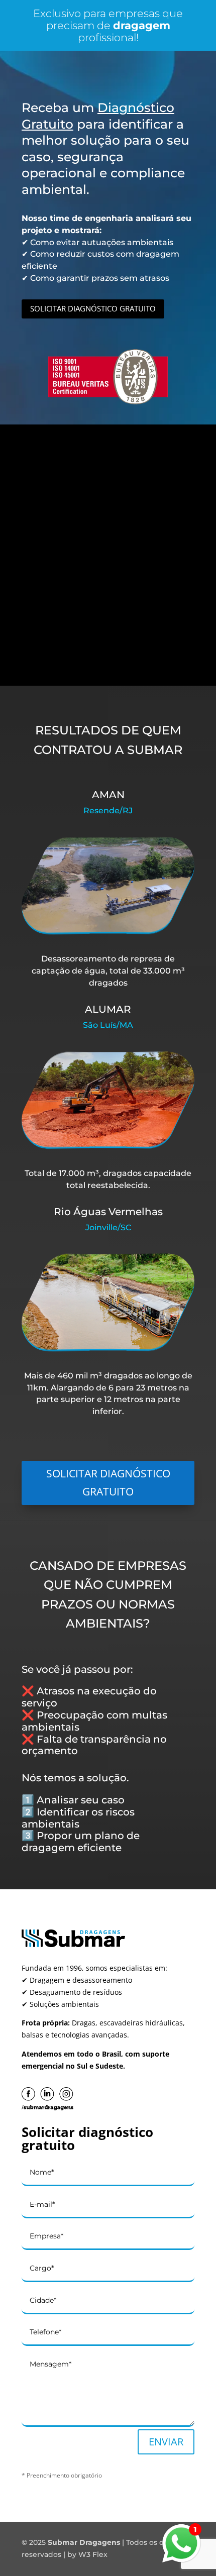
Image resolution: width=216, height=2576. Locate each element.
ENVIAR (166, 2442)
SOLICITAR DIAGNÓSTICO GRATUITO (93, 308)
